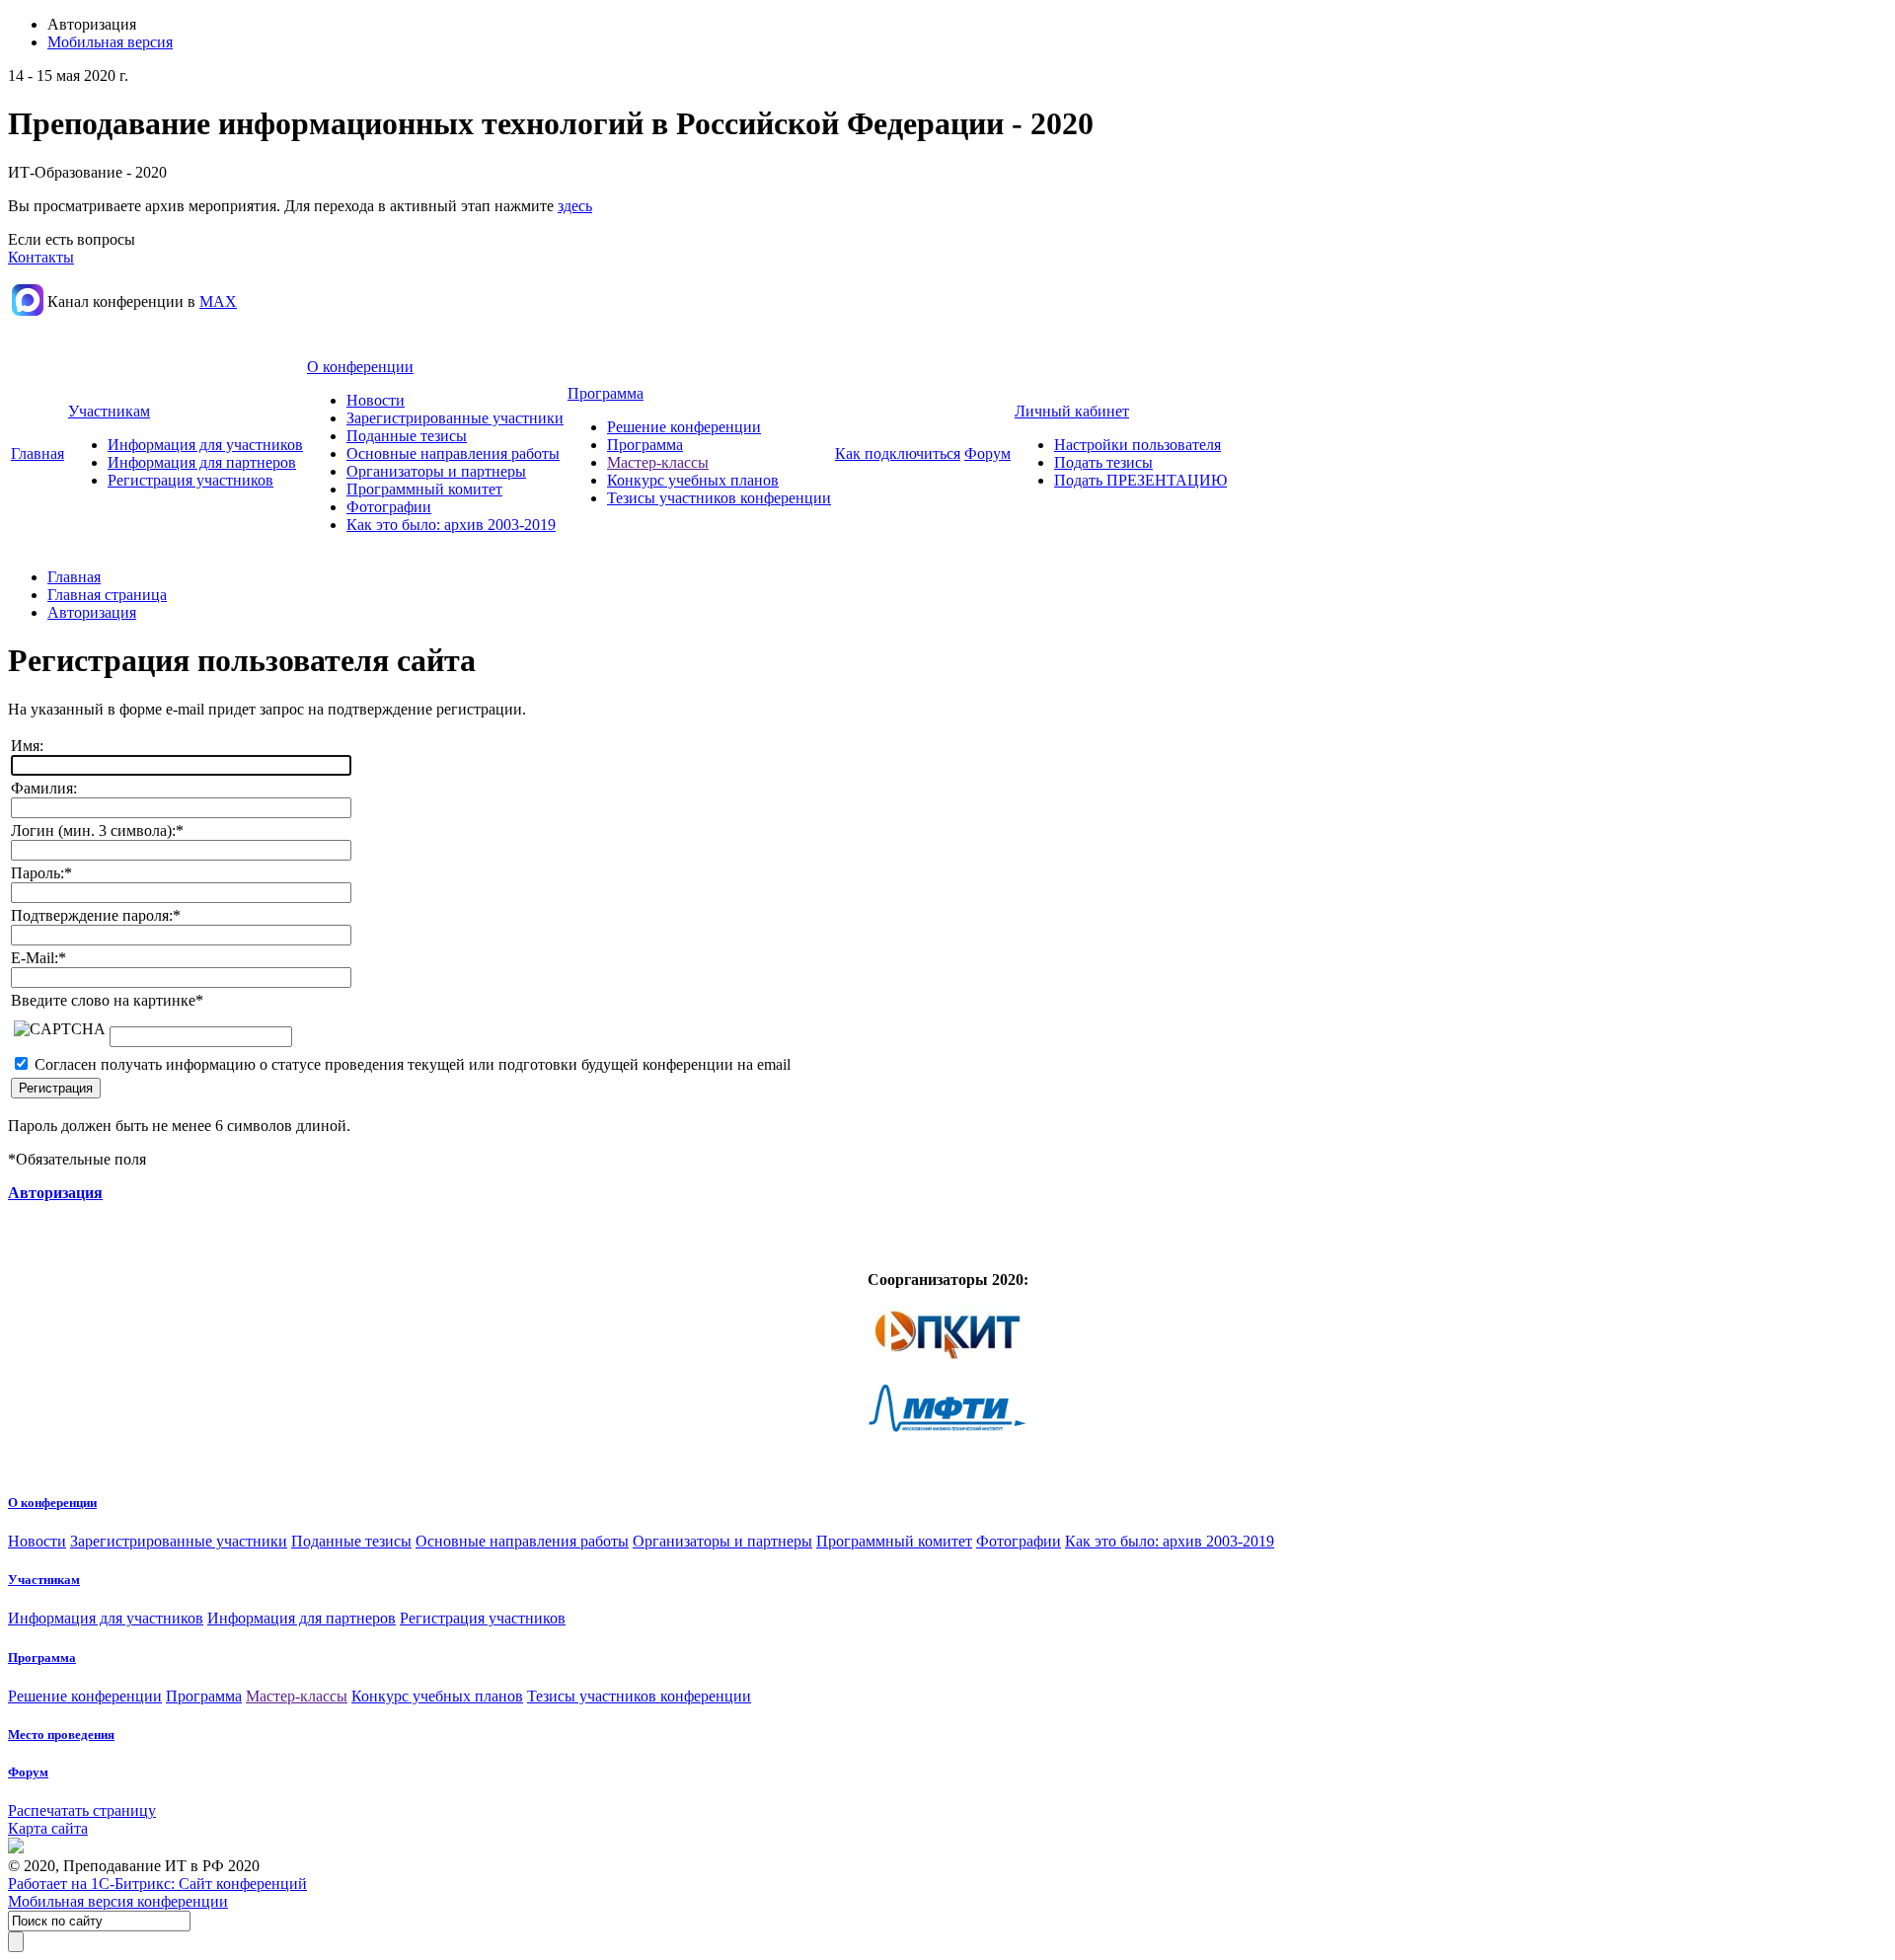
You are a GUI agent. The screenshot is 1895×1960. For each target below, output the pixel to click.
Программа (606, 393)
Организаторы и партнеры (436, 471)
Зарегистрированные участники (455, 418)
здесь (575, 206)
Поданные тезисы (407, 436)
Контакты (41, 257)
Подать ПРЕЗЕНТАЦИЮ (1140, 480)
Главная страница (107, 595)
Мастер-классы (658, 462)
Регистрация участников (190, 480)
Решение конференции (684, 427)
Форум (987, 453)
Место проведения (61, 1734)
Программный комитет (424, 489)
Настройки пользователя (1137, 445)
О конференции (360, 367)
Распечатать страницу (82, 1810)
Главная (38, 453)
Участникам (109, 411)
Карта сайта (48, 1828)
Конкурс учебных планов (693, 480)
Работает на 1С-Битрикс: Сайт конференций (157, 1884)
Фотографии (389, 507)
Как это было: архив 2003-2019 (451, 525)
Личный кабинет (1072, 411)
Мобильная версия (110, 42)
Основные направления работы (453, 453)
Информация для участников (205, 445)
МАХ (218, 302)
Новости (376, 400)
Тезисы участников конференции (719, 498)
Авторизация (92, 612)
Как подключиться (898, 453)
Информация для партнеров (202, 462)
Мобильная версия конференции (118, 1901)
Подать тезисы (1103, 462)
